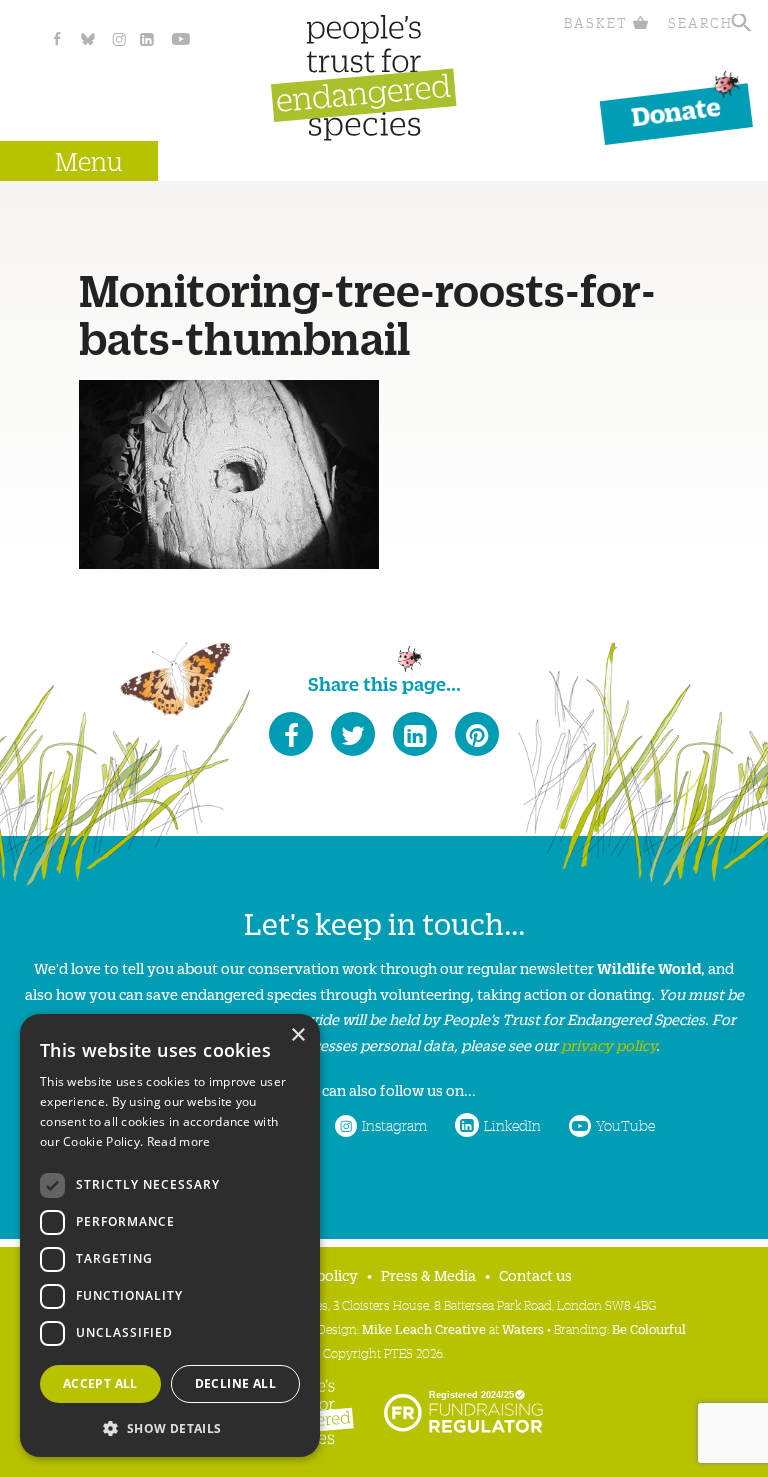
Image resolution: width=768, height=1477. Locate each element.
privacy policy (608, 1044)
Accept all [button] (100, 1383)
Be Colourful (649, 1328)
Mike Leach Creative (424, 1328)
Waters (523, 1328)
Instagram (394, 1125)
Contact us (535, 1274)
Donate (676, 110)
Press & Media (428, 1274)
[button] (170, 1426)
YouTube (625, 1125)
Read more (179, 1141)
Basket (596, 22)
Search (700, 22)
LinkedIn (512, 1125)
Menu (89, 160)
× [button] (297, 1035)
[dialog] (170, 1235)
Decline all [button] (235, 1383)
